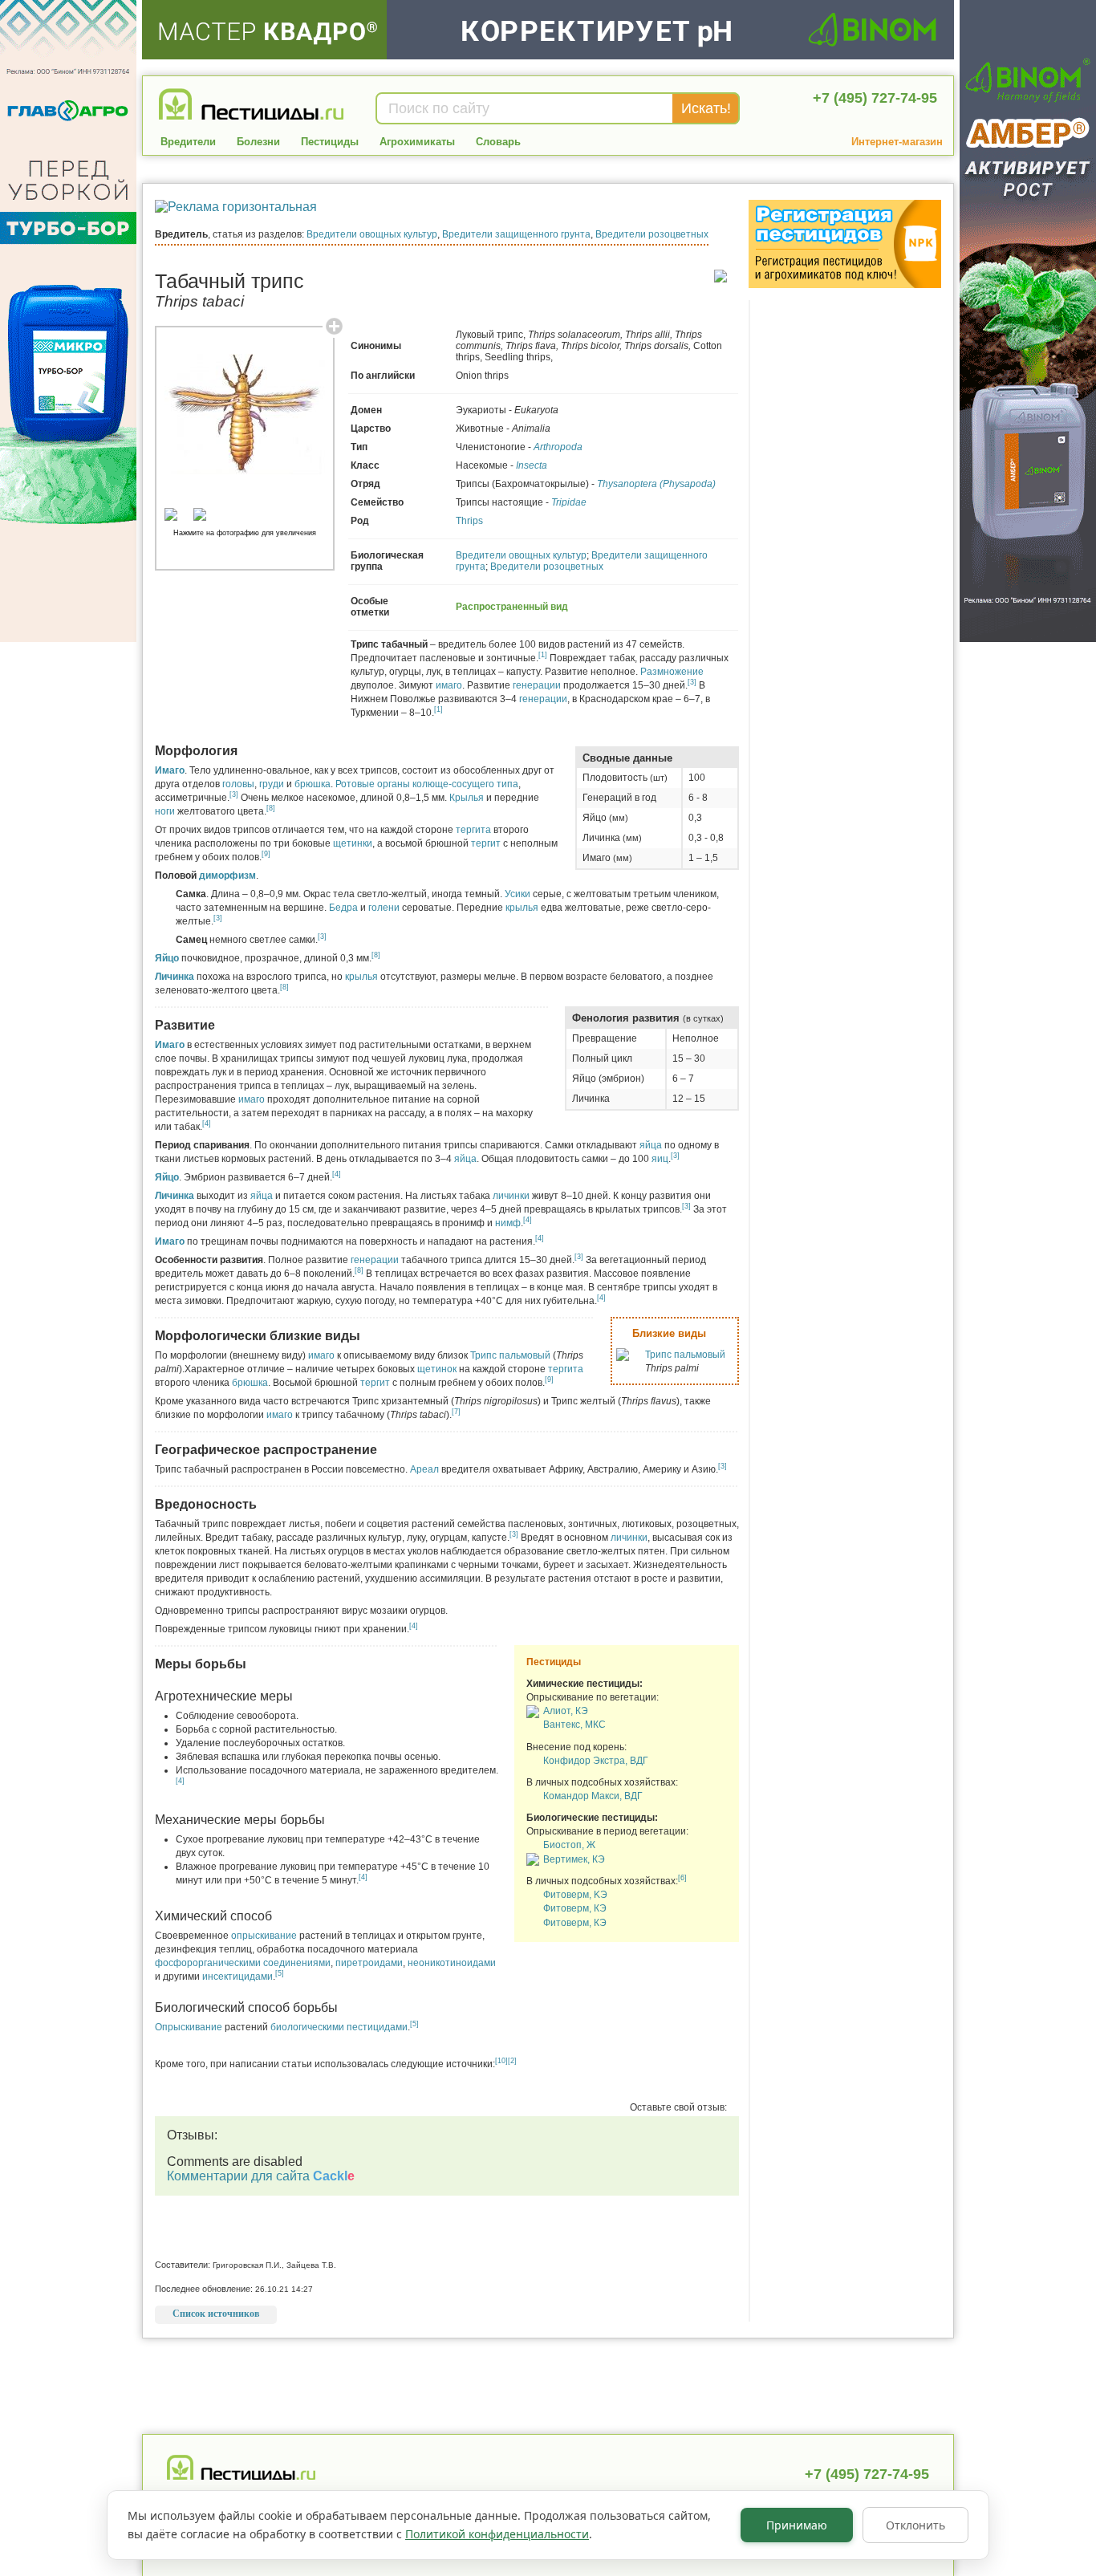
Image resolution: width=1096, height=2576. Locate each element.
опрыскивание (264, 1936)
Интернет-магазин (897, 142)
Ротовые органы (373, 784)
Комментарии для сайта (261, 2176)
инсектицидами (237, 1977)
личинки (511, 1196)
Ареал (424, 1469)
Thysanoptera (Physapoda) (656, 484)
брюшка (313, 784)
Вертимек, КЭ (574, 1859)
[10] (501, 2061)
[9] (266, 854)
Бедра (343, 908)
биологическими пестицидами (339, 2027)
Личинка (175, 977)
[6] (682, 1878)
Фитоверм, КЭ (575, 1909)
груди (272, 784)
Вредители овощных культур (372, 234)
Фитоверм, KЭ (575, 1895)
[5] (280, 1973)
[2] (512, 2061)
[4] (207, 1123)
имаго (449, 685)
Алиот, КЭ (566, 1711)
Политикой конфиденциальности (497, 2534)
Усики (518, 894)
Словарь (498, 142)
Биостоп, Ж (569, 1846)
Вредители (188, 142)
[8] (271, 808)
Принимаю (797, 2525)
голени (384, 908)
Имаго (170, 770)
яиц (660, 1159)
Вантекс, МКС (574, 1725)
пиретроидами (369, 1963)
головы (238, 784)
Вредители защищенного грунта (516, 234)
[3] (692, 682)
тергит (486, 843)
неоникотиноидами (452, 1963)
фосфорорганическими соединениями (243, 1963)
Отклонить (915, 2525)
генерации (537, 685)
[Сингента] (533, 1863)
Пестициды (330, 142)
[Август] (533, 1715)
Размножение (672, 672)
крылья (522, 908)
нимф (508, 1223)
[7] (456, 1412)
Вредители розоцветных (652, 234)
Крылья (467, 798)
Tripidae (569, 502)
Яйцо (167, 958)
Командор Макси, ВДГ (593, 1796)
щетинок (437, 1369)
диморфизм (227, 876)
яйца (651, 1145)
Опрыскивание (189, 2027)
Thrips (469, 521)
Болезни (258, 142)
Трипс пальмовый (685, 1355)
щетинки (353, 843)
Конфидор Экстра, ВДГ (596, 1761)
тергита (473, 830)
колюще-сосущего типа (465, 784)
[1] (543, 655)
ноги (165, 811)
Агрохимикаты (417, 142)
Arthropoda (558, 447)
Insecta (532, 465)
